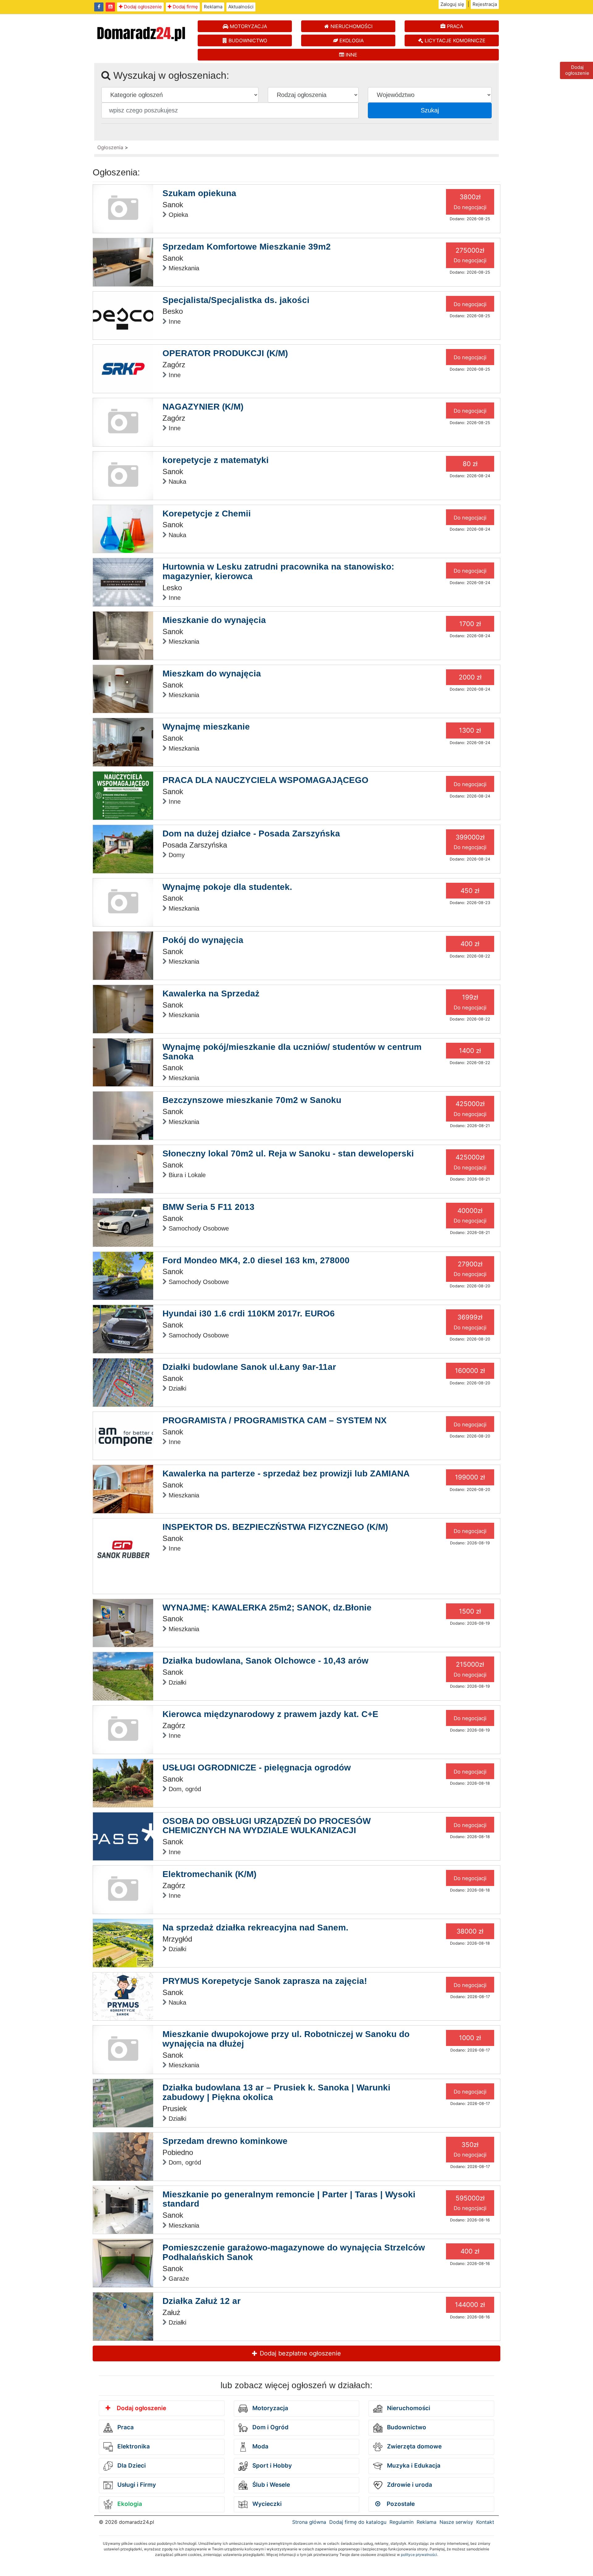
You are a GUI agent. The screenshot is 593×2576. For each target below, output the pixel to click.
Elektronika (133, 2446)
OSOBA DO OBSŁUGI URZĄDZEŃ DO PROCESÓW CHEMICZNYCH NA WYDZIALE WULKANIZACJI (267, 1826)
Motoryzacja (269, 2408)
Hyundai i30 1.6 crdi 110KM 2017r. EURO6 (249, 1313)
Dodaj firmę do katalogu (358, 2522)
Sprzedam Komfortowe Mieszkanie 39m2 (247, 247)
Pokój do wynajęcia (203, 940)
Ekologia (129, 2504)
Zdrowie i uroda (409, 2485)
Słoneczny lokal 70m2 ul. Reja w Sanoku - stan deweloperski (288, 1153)
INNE (351, 55)
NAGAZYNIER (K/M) (203, 407)
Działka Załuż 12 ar (202, 2301)
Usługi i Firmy (136, 2485)
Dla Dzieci (131, 2466)
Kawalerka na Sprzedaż (211, 993)
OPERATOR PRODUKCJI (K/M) (225, 353)
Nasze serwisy (456, 2522)
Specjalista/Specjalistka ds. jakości (236, 300)
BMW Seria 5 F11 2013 (208, 1207)
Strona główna (309, 2522)
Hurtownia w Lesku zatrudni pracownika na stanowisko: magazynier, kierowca (278, 571)
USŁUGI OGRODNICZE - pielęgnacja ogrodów (257, 1768)
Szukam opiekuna (199, 193)
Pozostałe (400, 2504)
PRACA (454, 26)
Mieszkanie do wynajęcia (214, 620)
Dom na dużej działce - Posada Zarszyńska (251, 833)
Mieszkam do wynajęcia (212, 673)
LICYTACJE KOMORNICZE (454, 40)
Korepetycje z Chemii (207, 514)
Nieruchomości (408, 2408)
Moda (260, 2446)
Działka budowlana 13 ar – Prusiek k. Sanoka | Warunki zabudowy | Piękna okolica (276, 2092)
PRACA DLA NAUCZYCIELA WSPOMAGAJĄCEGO (265, 780)
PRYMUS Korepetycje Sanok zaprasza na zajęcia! (265, 1981)
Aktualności (241, 7)
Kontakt (485, 2522)
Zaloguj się (452, 4)
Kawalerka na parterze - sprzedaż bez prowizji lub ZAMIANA (286, 1473)
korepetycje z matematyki (216, 460)
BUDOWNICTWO (247, 40)
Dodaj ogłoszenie (142, 7)
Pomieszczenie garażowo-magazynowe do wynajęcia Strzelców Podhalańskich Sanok (294, 2252)
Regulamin (402, 2522)
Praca (125, 2427)
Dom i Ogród (270, 2427)
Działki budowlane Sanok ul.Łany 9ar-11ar (249, 1367)
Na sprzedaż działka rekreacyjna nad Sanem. (255, 1928)
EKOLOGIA (351, 40)
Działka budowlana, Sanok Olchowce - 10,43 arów (265, 1661)
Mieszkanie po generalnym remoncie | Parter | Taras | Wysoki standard (289, 2199)
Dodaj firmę (185, 7)
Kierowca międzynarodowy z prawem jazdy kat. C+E (270, 1714)
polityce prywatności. (419, 2555)
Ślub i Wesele (270, 2485)
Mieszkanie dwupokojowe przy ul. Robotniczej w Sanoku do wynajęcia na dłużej (286, 2039)
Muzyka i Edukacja (413, 2466)
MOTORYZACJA (248, 26)
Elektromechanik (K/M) (209, 1874)
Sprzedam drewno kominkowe (225, 2141)
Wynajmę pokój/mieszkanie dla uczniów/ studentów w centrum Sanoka (292, 1052)
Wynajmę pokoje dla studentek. (227, 887)
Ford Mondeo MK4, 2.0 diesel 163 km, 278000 (256, 1260)
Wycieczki (266, 2504)
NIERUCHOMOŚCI (351, 26)
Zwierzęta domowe (414, 2446)
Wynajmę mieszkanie (206, 727)
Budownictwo (406, 2427)
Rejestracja (485, 4)
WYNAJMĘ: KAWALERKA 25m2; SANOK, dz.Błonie (267, 1608)
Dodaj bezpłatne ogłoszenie (299, 2353)
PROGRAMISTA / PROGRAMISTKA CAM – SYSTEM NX (275, 1420)
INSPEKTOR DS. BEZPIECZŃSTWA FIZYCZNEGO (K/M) (275, 1527)
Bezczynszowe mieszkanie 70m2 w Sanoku (252, 1100)
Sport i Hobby (271, 2466)
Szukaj (430, 110)
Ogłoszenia (110, 147)
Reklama (213, 7)
